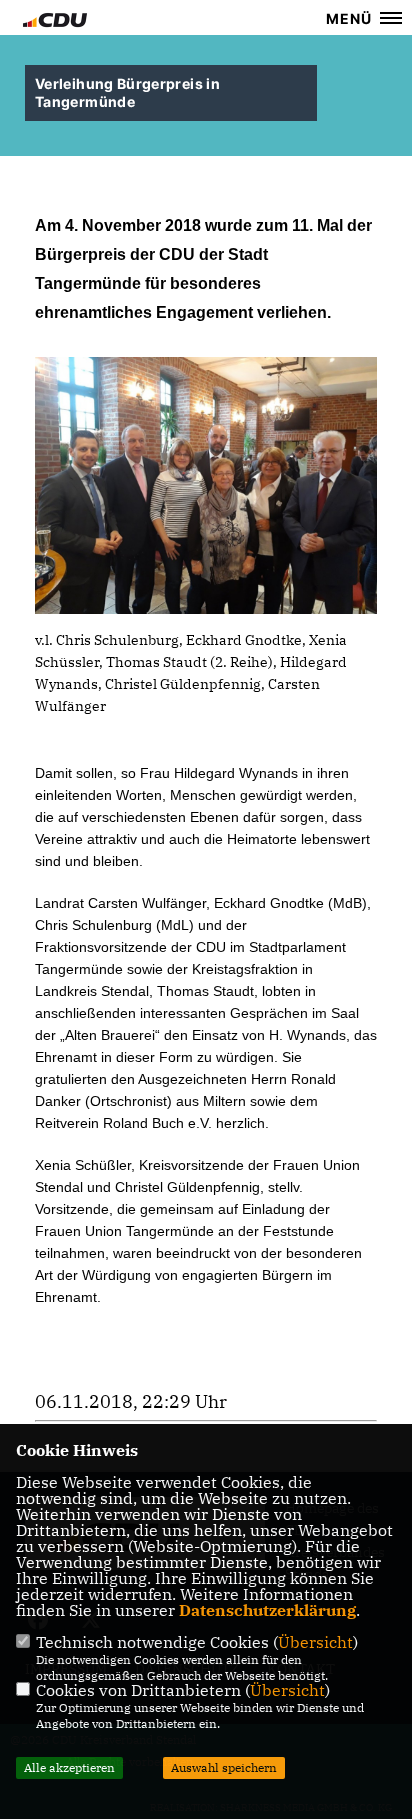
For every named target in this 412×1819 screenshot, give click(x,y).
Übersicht (315, 1642)
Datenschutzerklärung (267, 1610)
